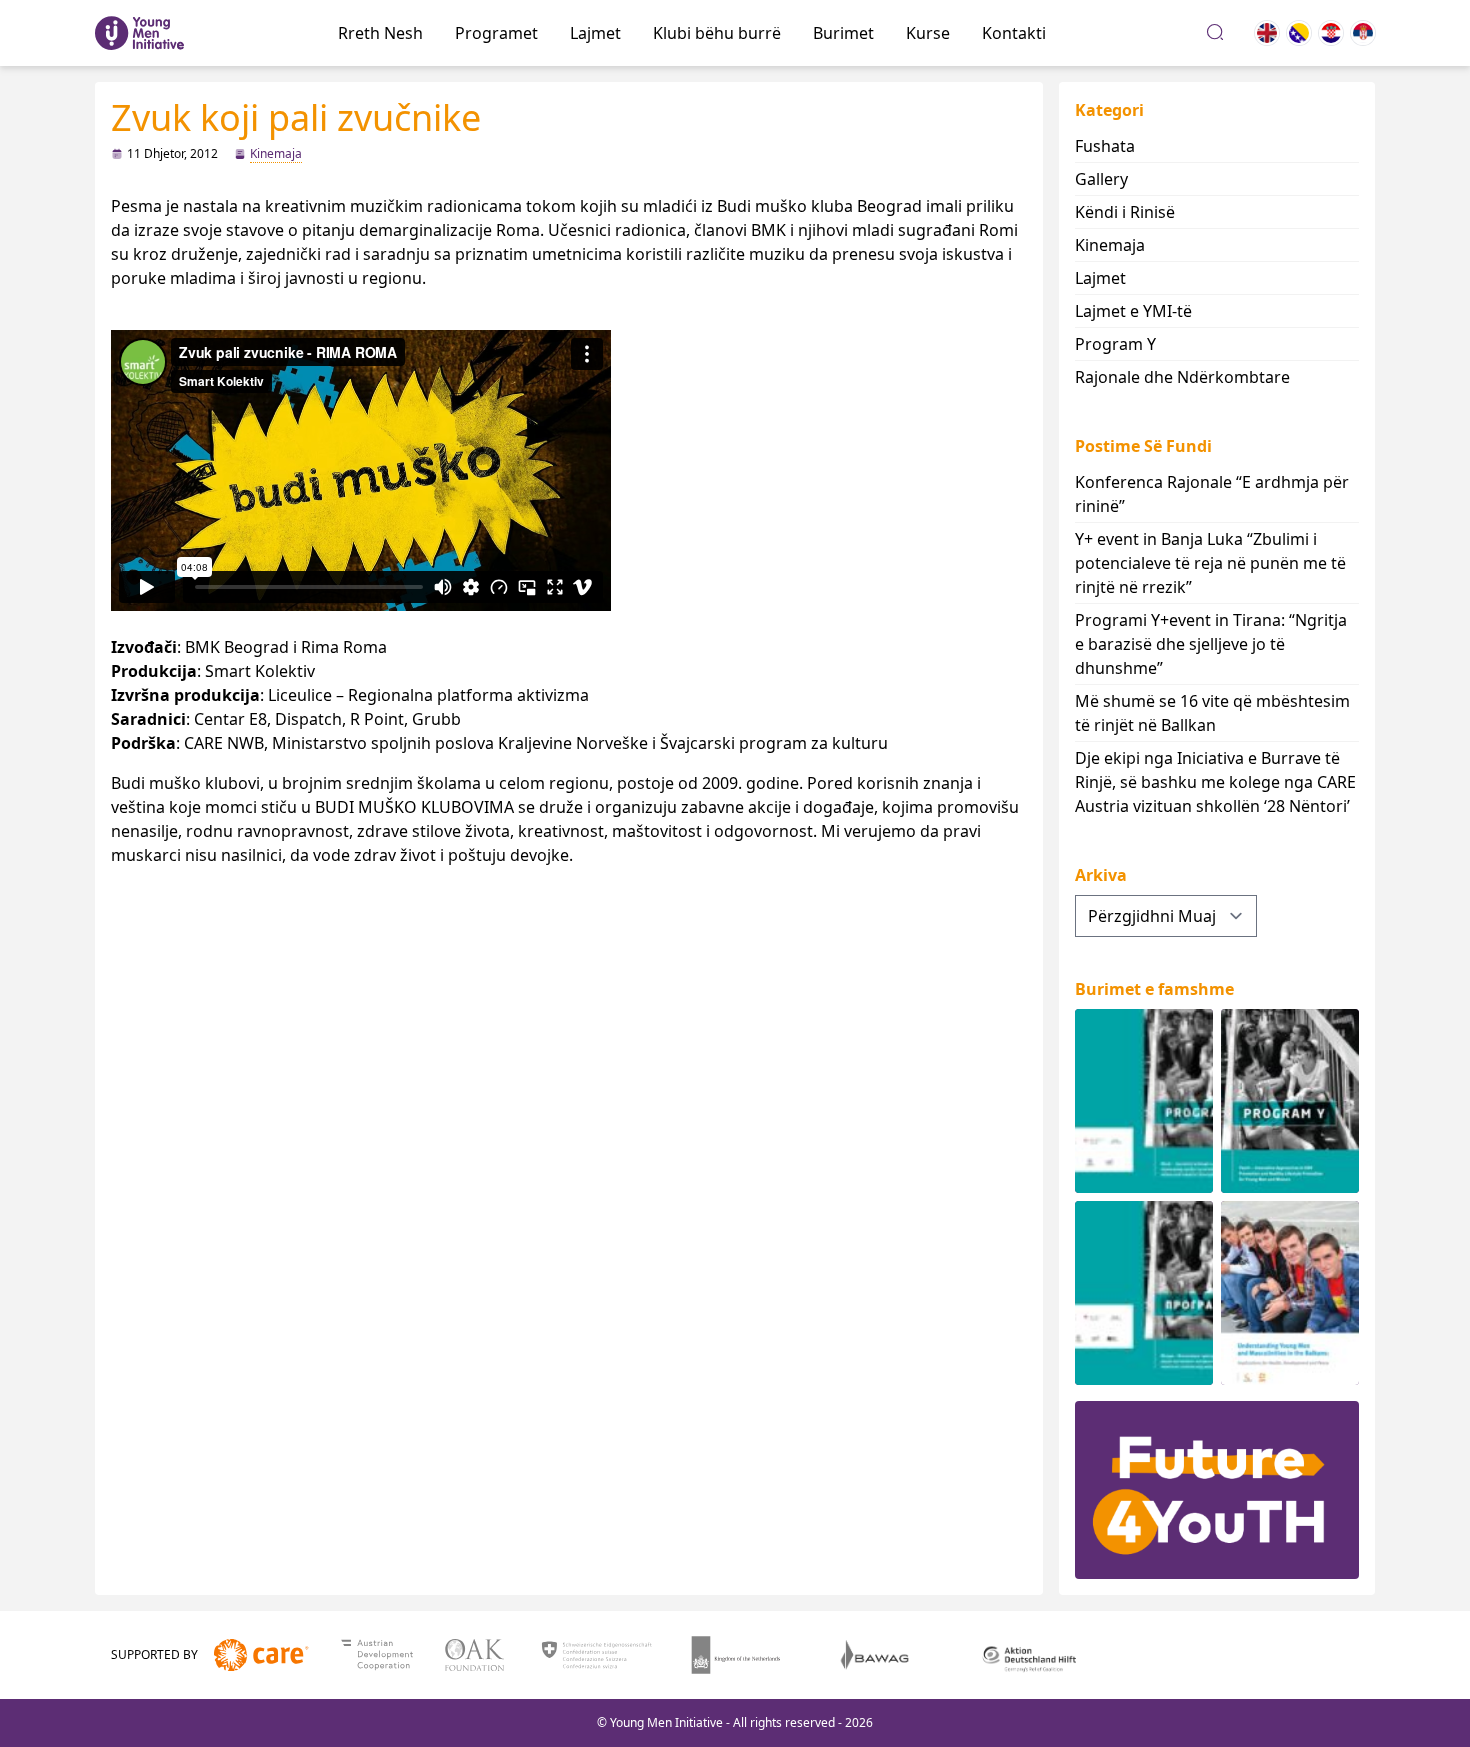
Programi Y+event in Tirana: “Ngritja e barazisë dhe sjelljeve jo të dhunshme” (1211, 644)
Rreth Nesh (380, 33)
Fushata (1105, 146)
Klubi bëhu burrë (717, 33)
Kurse (928, 33)
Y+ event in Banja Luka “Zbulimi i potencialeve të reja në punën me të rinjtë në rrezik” (1210, 563)
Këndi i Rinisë (1125, 212)
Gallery (1101, 179)
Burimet (843, 33)
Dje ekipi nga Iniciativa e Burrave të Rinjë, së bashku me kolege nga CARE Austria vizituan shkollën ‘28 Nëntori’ (1215, 782)
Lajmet (595, 33)
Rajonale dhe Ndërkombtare (1182, 377)
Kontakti (1014, 33)
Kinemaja (276, 153)
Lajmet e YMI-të (1133, 311)
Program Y (1115, 344)
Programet (496, 33)
